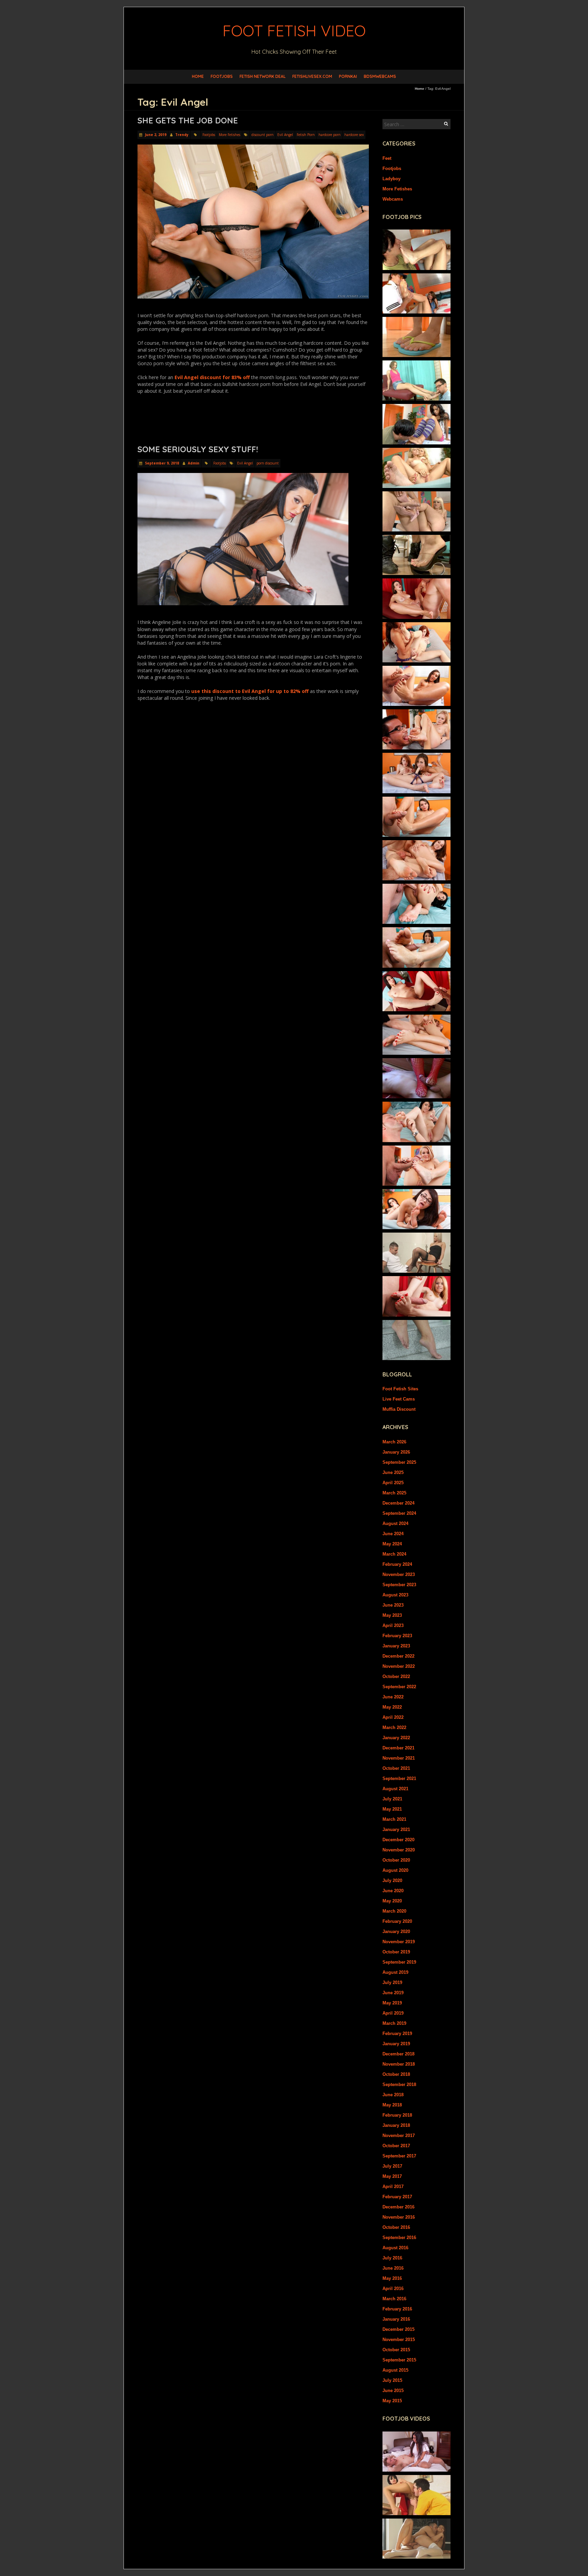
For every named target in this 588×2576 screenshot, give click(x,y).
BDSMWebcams (380, 76)
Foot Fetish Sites (400, 1389)
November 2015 (399, 2340)
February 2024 (397, 1564)
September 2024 (399, 1513)
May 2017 (392, 2176)
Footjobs (222, 76)
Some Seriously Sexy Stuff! (198, 449)
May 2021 (392, 1809)
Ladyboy (391, 179)
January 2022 (396, 1738)
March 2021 (394, 1819)
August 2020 (395, 1870)
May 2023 (392, 1615)
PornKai (348, 76)
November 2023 (399, 1574)
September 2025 (399, 1462)
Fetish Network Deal (263, 76)
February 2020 (397, 1921)
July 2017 (392, 2166)
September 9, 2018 (161, 463)
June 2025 (393, 1472)
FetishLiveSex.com (312, 76)
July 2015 (392, 2380)
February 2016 (397, 2309)
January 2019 (396, 2044)
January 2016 (396, 2319)
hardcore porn (330, 135)
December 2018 (398, 2054)
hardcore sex (354, 135)
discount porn (263, 135)
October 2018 (396, 2074)
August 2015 (395, 2370)
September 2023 (399, 1585)
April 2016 (393, 2289)
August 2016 (395, 2248)
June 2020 (393, 1891)
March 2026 (394, 1442)
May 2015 (392, 2401)
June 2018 (393, 2095)
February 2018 (397, 2115)
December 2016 (398, 2207)
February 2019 (397, 2033)
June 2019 (393, 1993)
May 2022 (392, 1707)
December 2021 (398, 1748)
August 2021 (395, 1789)
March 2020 (394, 1911)
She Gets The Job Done (188, 120)
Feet (387, 158)
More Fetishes (230, 135)
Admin (194, 463)
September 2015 (399, 2360)
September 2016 (399, 2238)
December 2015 (398, 2329)
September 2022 (399, 1687)
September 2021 (399, 1778)
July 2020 (392, 1880)
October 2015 (396, 2350)
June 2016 (393, 2268)
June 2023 (393, 1605)
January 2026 (396, 1452)
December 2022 (398, 1656)
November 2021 (399, 1758)
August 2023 (395, 1595)
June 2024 (393, 1534)
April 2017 (393, 2187)
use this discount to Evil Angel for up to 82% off (250, 691)
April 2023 (393, 1625)
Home (198, 76)
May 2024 (392, 1544)
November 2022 (399, 1666)
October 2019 (396, 1952)
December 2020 (398, 1840)
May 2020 (392, 1901)
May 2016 (392, 2278)
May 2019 (392, 2003)
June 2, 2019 (155, 135)
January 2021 (396, 1829)
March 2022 (394, 1727)
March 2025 (394, 1493)
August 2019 (395, 1972)
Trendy (182, 135)
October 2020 (396, 1860)
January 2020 (396, 1931)
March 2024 (394, 1554)
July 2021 (392, 1799)
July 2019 (392, 1982)
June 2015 (393, 2391)
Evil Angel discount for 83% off (212, 377)
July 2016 (392, 2258)
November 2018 (399, 2064)
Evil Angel (285, 135)
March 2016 (394, 2299)
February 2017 (397, 2197)
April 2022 (393, 1717)
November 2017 (399, 2136)
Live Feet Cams (399, 1399)
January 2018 (396, 2125)
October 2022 (396, 1676)
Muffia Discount (399, 1409)
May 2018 (392, 2105)
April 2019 (393, 2013)
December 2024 (398, 1503)
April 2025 (393, 1483)
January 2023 (396, 1646)
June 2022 (393, 1697)
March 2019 (394, 2023)
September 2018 (399, 2084)
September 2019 (399, 1962)
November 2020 (399, 1850)
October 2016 (396, 2227)
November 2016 (399, 2217)
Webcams (393, 199)
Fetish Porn (306, 135)
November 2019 (399, 1942)
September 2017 (399, 2156)
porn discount (268, 463)
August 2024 (395, 1523)
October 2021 (396, 1768)
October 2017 (396, 2146)
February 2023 (397, 1636)
